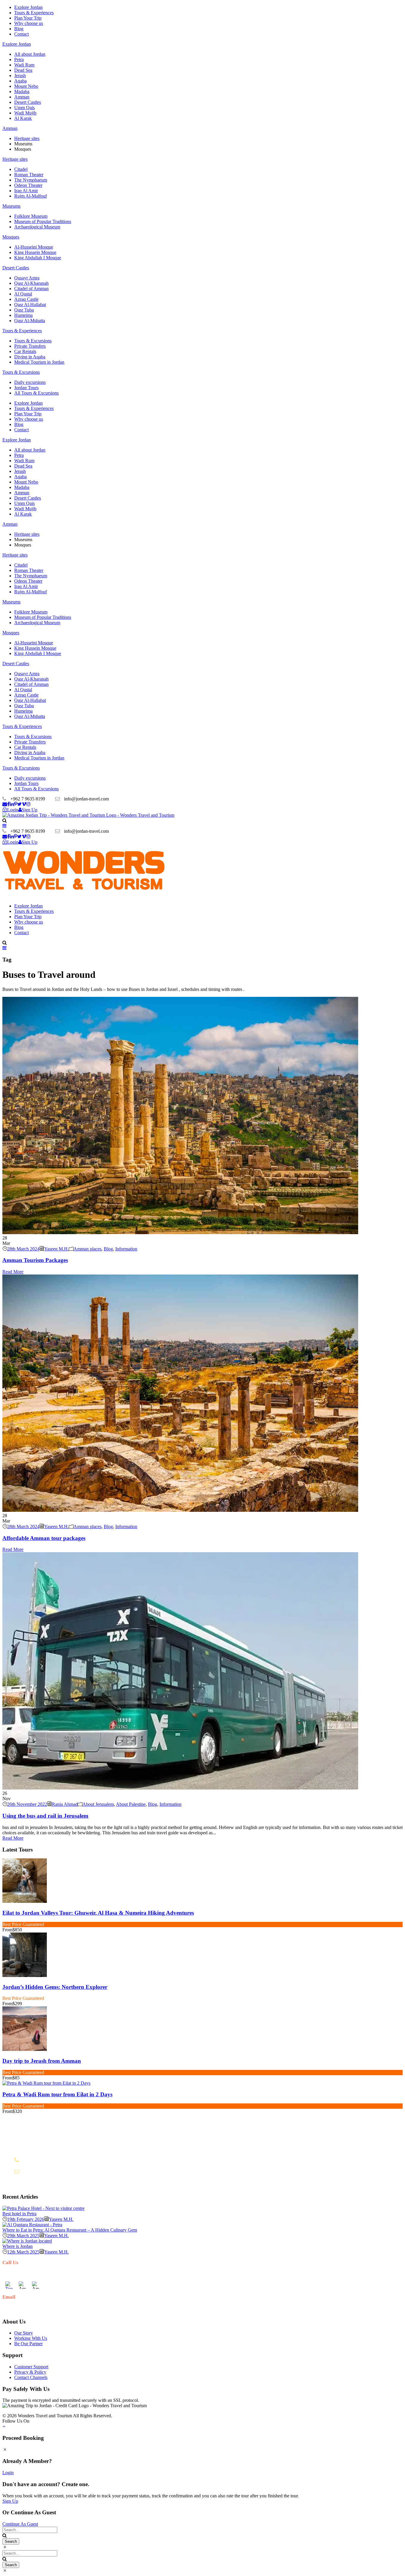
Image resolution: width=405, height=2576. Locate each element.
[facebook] (8, 804)
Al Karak (23, 118)
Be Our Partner (28, 2344)
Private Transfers (30, 346)
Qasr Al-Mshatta (30, 321)
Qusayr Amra (27, 278)
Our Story (24, 2333)
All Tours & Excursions (36, 393)
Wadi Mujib (25, 113)
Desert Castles (28, 102)
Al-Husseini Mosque (34, 247)
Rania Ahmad (65, 1804)
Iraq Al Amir (26, 191)
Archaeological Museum (37, 227)
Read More (13, 1272)
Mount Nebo (26, 86)
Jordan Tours (26, 388)
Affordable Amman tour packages (44, 1538)
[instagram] (28, 804)
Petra (19, 59)
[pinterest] (16, 804)
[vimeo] (24, 804)
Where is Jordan (17, 2246)
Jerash (20, 76)
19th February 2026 (26, 2219)
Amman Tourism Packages (35, 1260)
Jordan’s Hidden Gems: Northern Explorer (55, 1987)
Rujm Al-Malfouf (31, 196)
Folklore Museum (31, 216)
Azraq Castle (26, 299)
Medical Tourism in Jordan (39, 362)
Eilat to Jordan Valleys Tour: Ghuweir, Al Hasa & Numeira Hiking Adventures (98, 1913)
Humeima (23, 315)
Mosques (11, 237)
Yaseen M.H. (56, 1249)
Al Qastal (23, 294)
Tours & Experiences (34, 13)
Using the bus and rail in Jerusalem (45, 1816)
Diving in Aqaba (30, 357)
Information (126, 1249)
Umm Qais (24, 108)
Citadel (21, 169)
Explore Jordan (28, 7)
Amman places (87, 1249)
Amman (22, 97)
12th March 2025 (23, 2252)
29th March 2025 (23, 2236)
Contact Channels (31, 2377)
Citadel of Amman (31, 289)
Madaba (22, 92)
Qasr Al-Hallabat (30, 305)
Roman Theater (29, 175)
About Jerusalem (98, 1804)
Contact (21, 34)
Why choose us (29, 23)
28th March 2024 (23, 1249)
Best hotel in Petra (19, 2214)
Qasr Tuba (24, 310)
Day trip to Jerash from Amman (42, 2061)
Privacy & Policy (30, 2372)
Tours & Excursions (33, 341)
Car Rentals (25, 351)
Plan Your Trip (28, 18)
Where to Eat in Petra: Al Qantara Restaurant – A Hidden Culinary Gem (70, 2230)
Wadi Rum (24, 65)
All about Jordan (30, 54)
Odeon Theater (28, 185)
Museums (11, 206)
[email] (5, 804)
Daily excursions (30, 382)
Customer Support (31, 2367)
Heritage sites (27, 138)
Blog (19, 29)
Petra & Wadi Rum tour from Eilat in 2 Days (57, 2094)
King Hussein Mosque (35, 252)
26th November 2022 (27, 1804)
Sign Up (10, 2501)
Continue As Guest (20, 2524)
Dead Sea (23, 70)
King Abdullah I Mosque (38, 258)
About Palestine (131, 1804)
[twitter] (19, 804)
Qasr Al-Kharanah (31, 283)
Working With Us (31, 2338)
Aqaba (20, 81)
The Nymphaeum (31, 180)
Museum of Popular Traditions (43, 221)
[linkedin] (12, 804)
